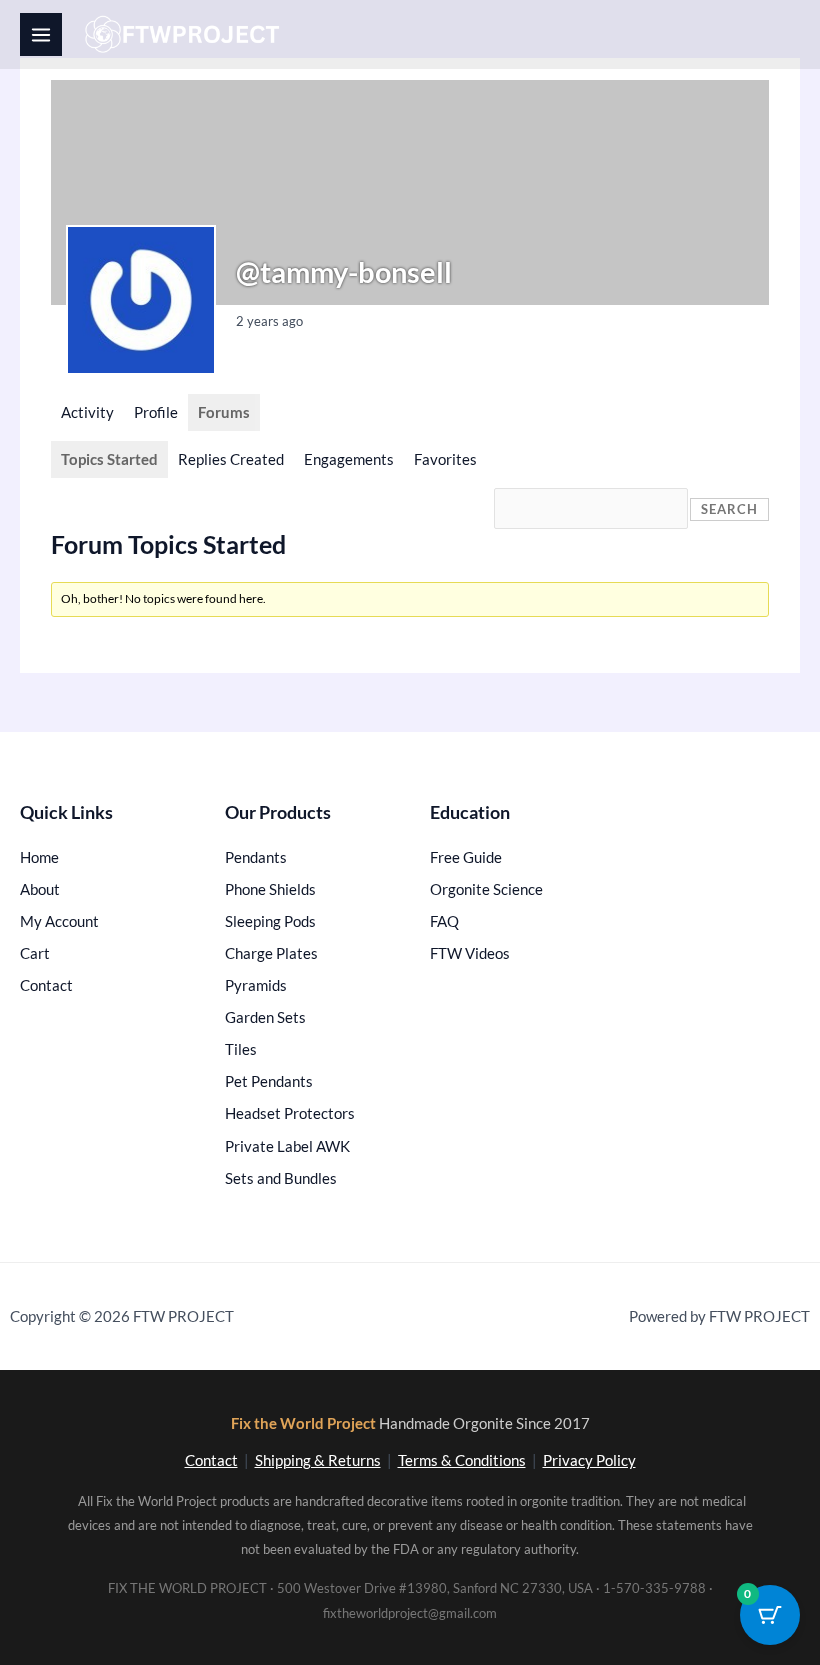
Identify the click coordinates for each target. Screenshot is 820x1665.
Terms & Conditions (462, 1460)
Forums (224, 412)
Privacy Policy (589, 1460)
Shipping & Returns (318, 1460)
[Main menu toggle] (41, 34)
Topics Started (109, 459)
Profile (156, 412)
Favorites (445, 459)
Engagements (349, 459)
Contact (211, 1460)
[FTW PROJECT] (185, 34)
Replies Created (231, 459)
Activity (87, 412)
